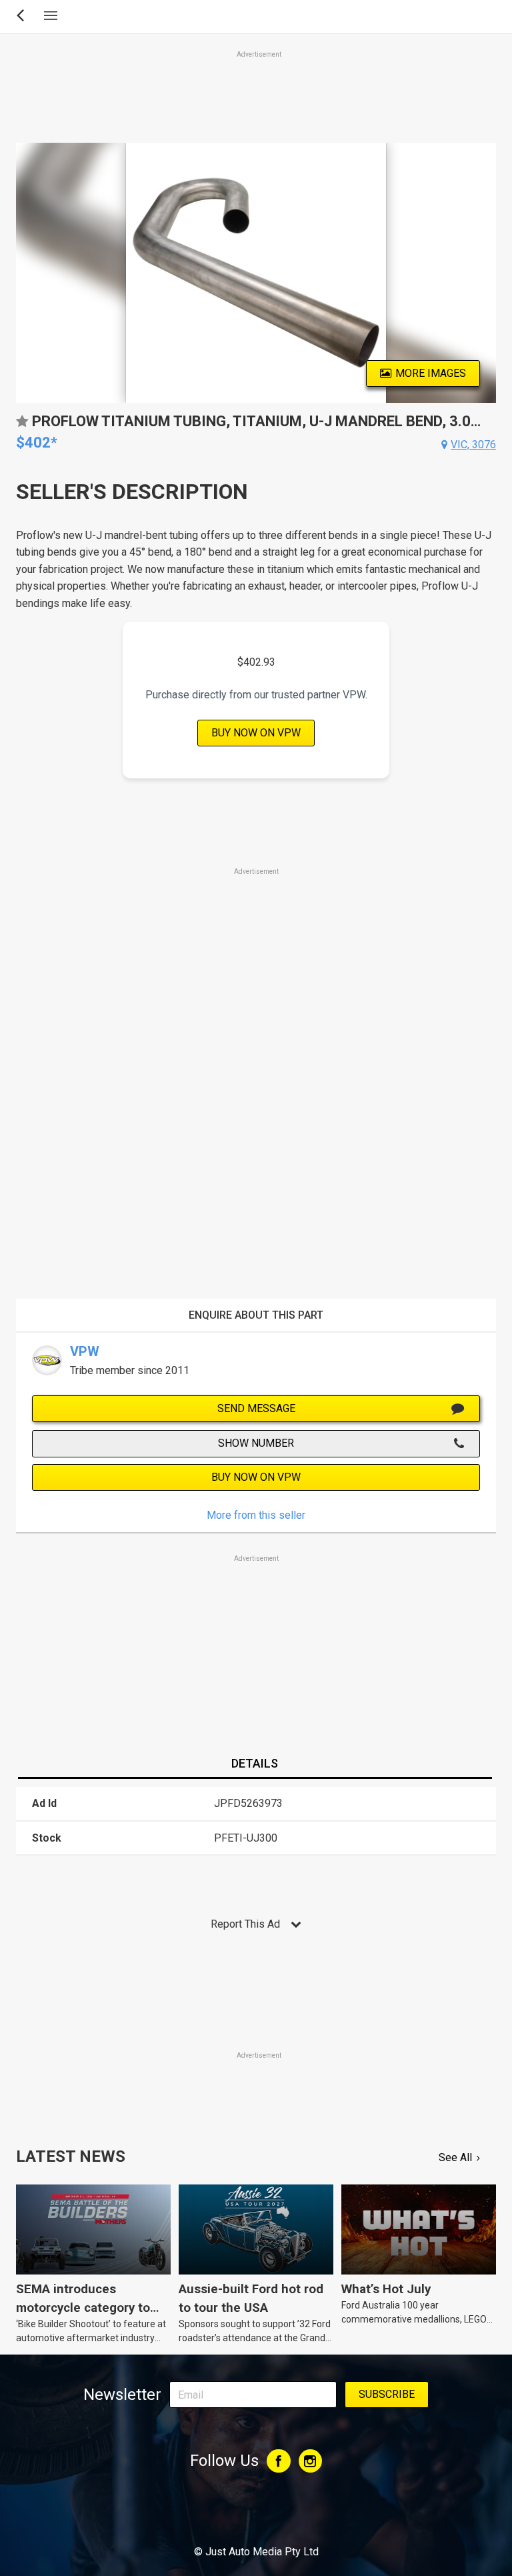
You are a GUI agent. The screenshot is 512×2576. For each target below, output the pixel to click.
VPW (85, 1351)
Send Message (256, 1408)
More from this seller (256, 1515)
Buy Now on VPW (256, 733)
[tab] (255, 1764)
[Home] (256, 2515)
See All (455, 2157)
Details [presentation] (255, 1763)
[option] (256, 273)
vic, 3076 (473, 445)
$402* (37, 443)
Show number (256, 1443)
